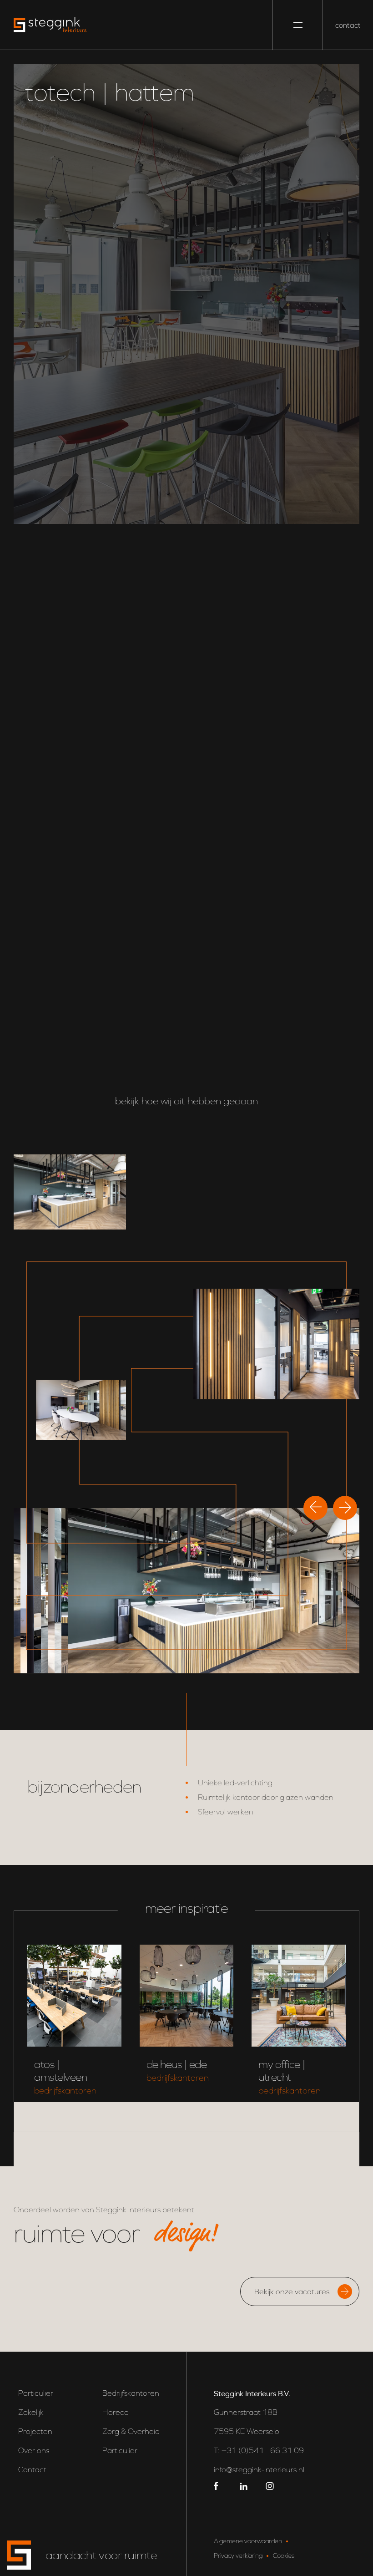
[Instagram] (270, 2485)
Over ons (34, 2450)
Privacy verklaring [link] (238, 2555)
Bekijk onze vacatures (292, 2291)
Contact (32, 2469)
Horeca (116, 2412)
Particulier (36, 2393)
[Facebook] (218, 2485)
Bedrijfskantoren (131, 2393)
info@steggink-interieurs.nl (259, 2469)
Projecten (35, 2431)
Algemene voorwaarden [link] (248, 2540)
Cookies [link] (284, 2555)
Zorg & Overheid (131, 2431)
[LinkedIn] (244, 2485)
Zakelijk (31, 2412)
